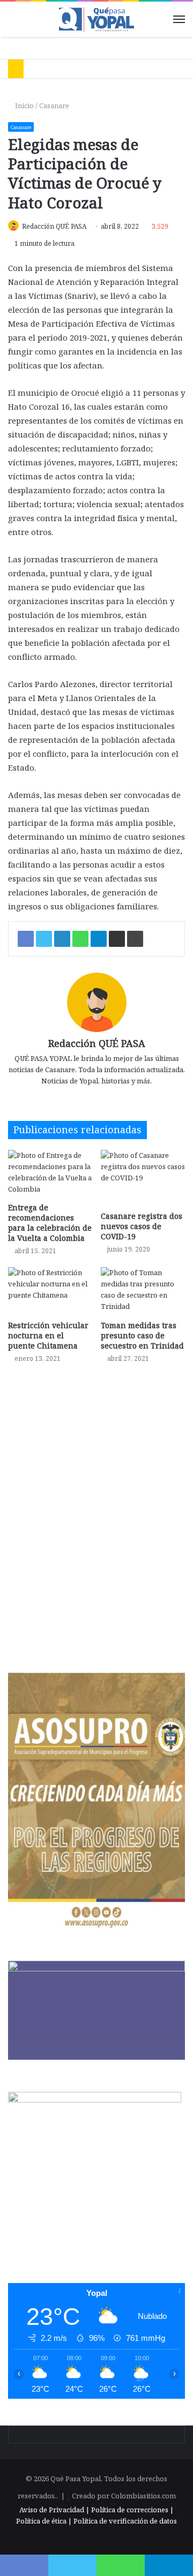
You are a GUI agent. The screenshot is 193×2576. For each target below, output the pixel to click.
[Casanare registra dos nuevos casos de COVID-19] (143, 1178)
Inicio (24, 106)
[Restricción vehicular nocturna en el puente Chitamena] (50, 1291)
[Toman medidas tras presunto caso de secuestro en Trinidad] (143, 1291)
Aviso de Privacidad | (54, 2510)
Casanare (54, 106)
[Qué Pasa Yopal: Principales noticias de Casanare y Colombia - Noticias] (96, 19)
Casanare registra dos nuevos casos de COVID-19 (142, 1226)
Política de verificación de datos (125, 2521)
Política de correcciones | (132, 2510)
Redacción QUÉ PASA (54, 226)
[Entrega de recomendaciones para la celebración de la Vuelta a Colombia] (50, 1174)
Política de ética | (45, 2521)
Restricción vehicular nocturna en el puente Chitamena (48, 1335)
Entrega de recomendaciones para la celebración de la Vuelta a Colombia (50, 1223)
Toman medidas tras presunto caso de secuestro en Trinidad (142, 1335)
